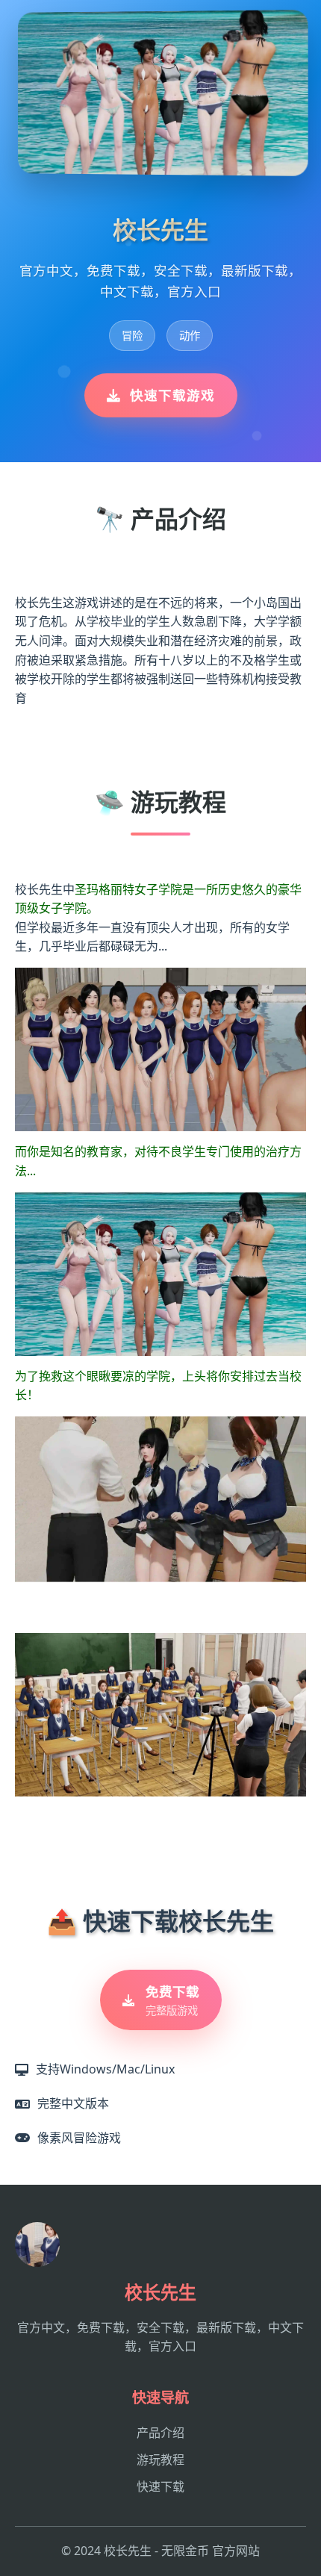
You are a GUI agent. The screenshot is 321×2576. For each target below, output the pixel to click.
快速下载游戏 (172, 395)
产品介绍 (160, 2433)
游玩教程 (160, 2460)
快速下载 (160, 2486)
